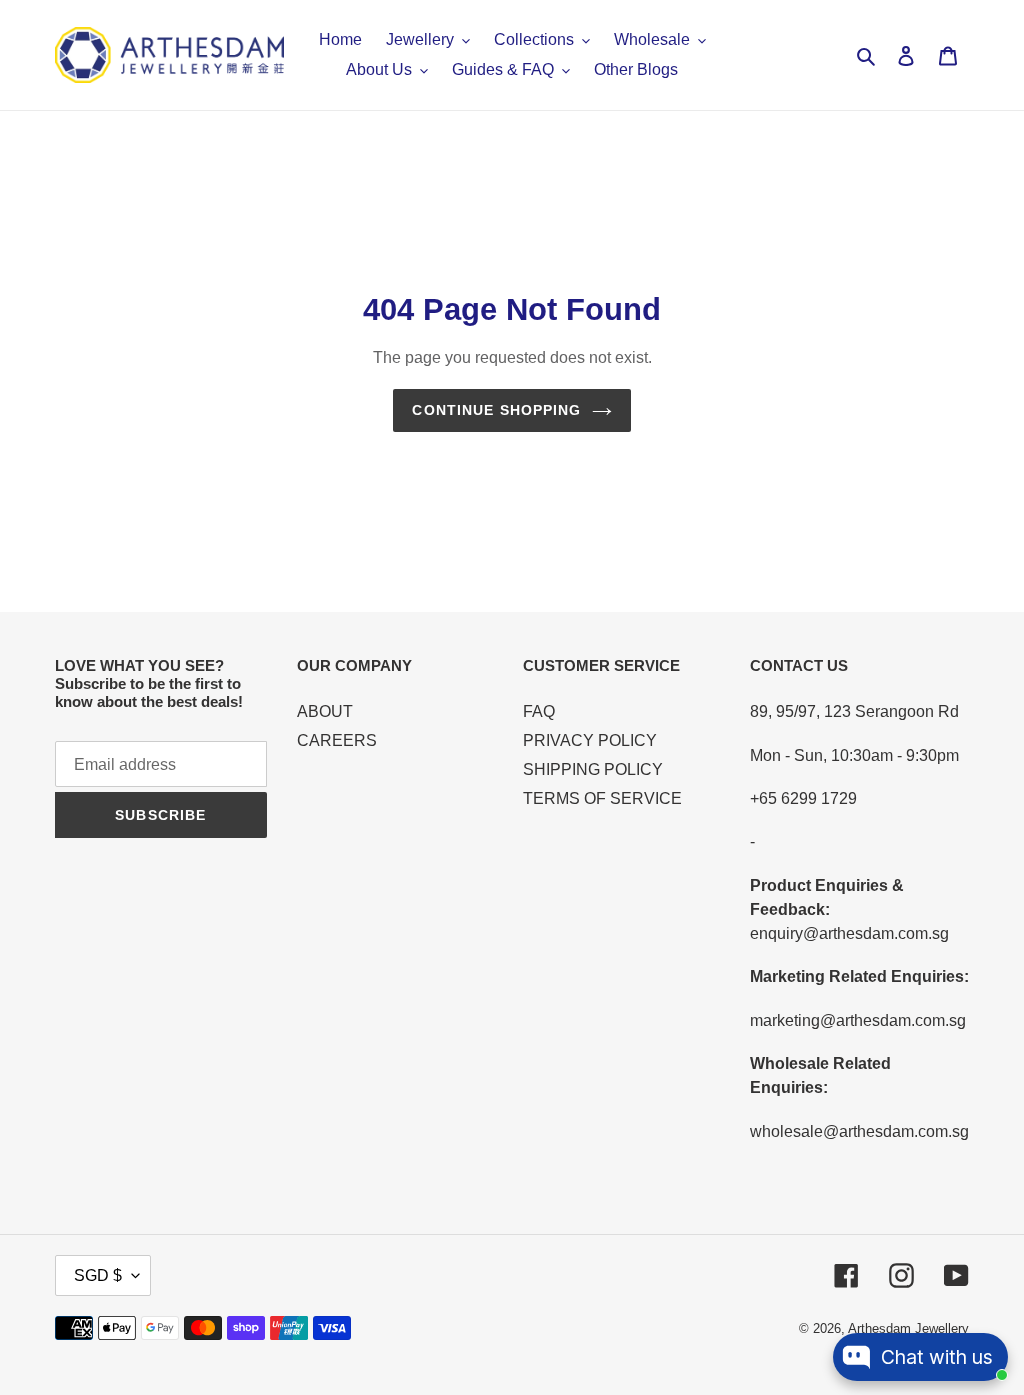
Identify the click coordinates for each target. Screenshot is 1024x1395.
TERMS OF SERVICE (602, 798)
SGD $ (98, 1275)
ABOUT (325, 711)
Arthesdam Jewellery (908, 1328)
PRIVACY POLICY (590, 740)
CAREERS (337, 740)
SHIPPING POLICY (593, 769)
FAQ (539, 711)
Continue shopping (496, 410)
